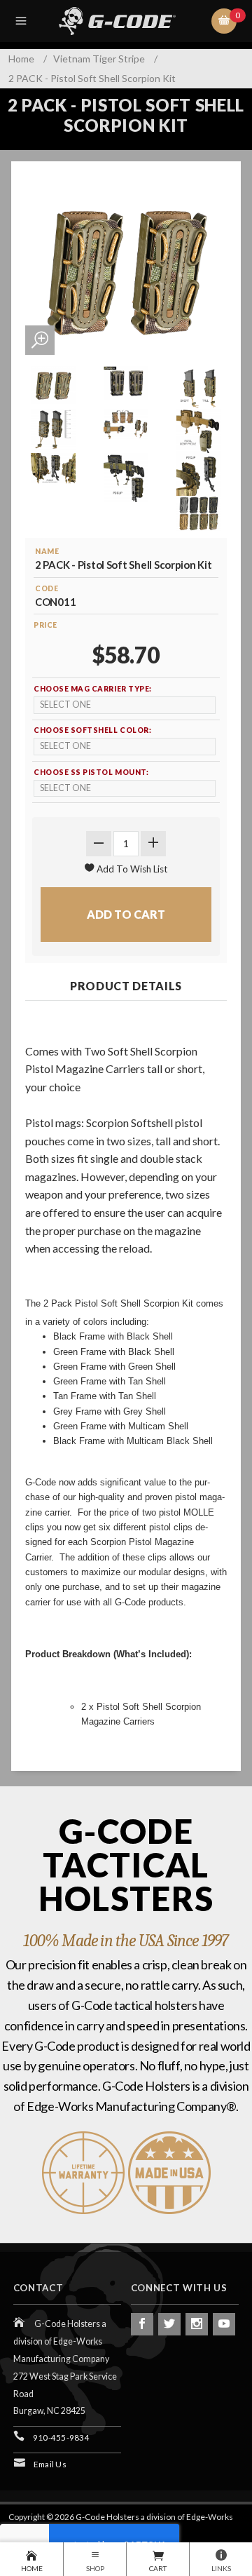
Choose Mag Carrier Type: (93, 689)
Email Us (50, 2464)
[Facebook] (142, 2324)
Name (47, 551)
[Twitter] (169, 2324)
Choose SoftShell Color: (92, 730)
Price (45, 625)
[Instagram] (197, 2324)
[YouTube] (224, 2324)
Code (47, 588)
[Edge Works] (129, 21)
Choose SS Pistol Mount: (91, 772)
